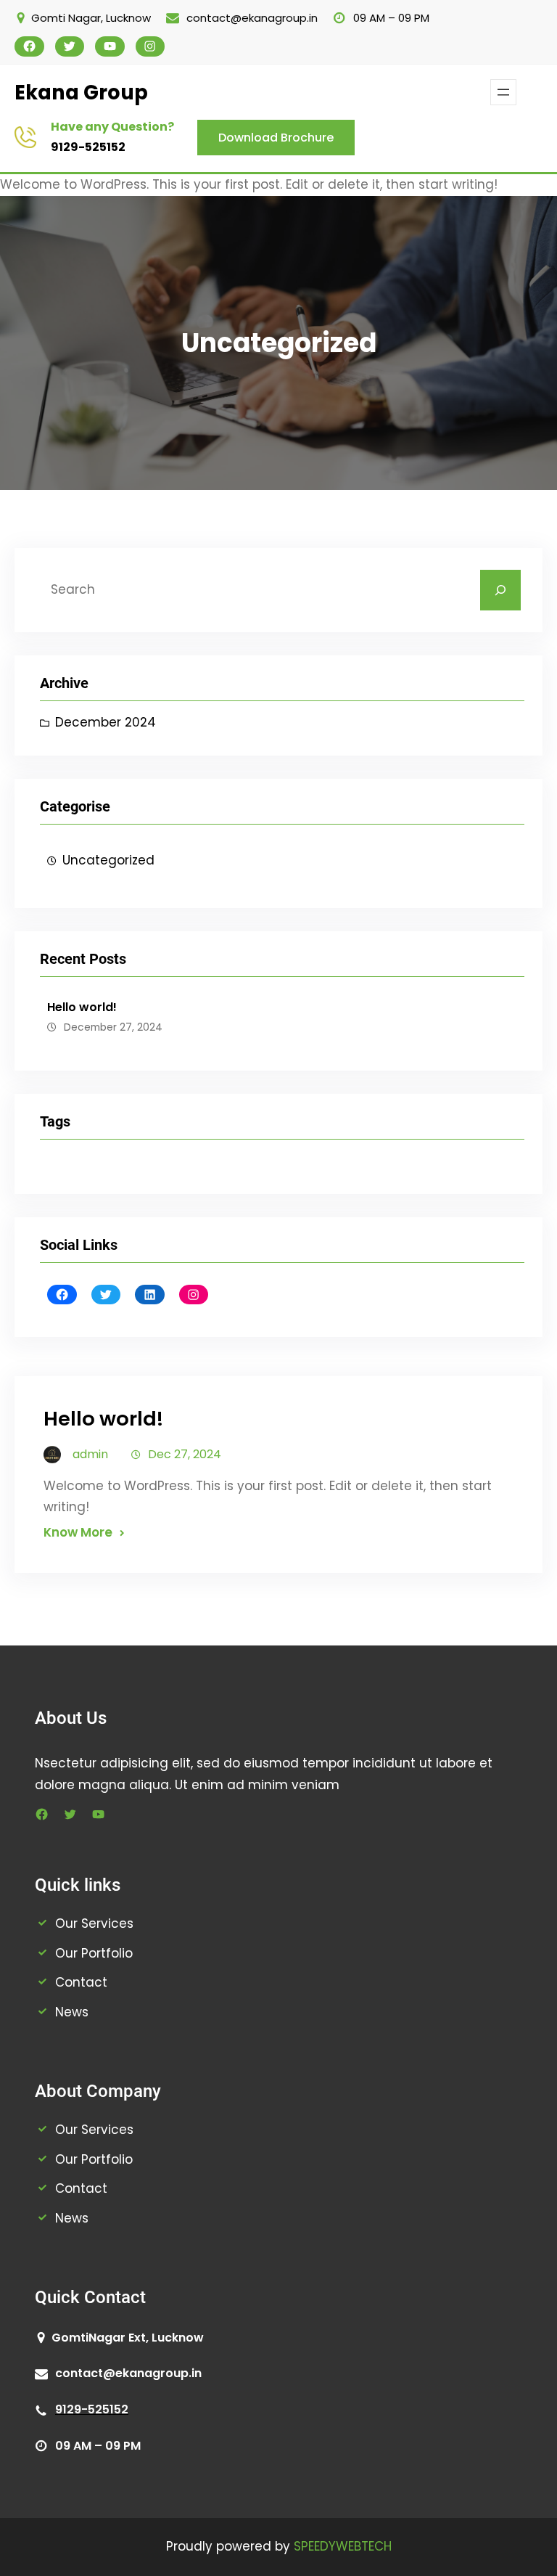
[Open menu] (503, 92)
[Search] (500, 590)
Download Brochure (276, 138)
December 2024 (106, 722)
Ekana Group (81, 93)
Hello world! (82, 1007)
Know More (78, 1532)
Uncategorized (108, 860)
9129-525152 (88, 147)
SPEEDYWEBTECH (343, 2546)
